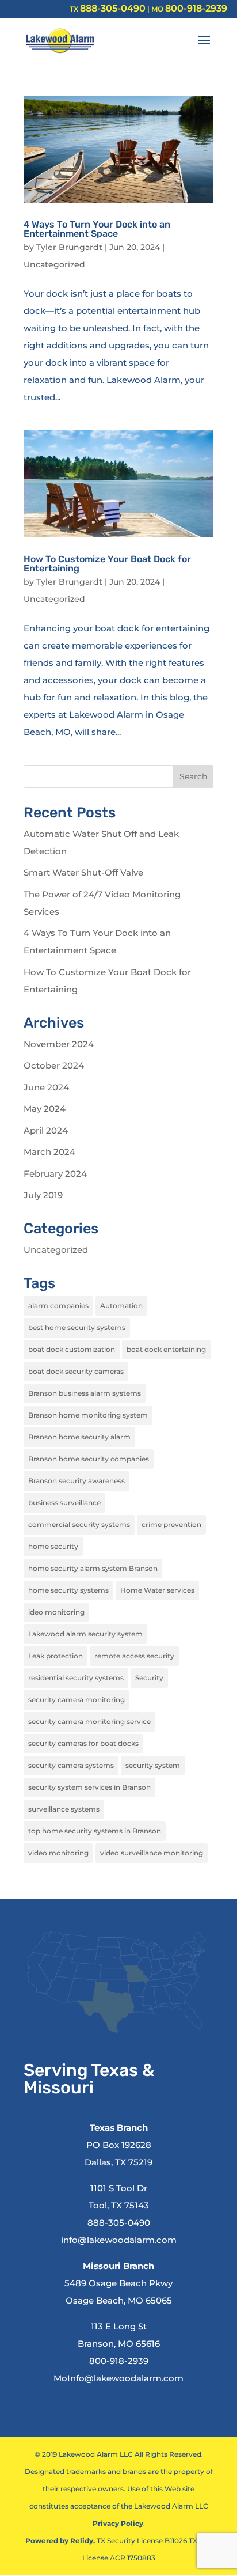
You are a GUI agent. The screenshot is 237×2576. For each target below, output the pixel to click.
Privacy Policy (118, 2523)
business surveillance (64, 1503)
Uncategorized (54, 264)
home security (53, 1546)
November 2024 (59, 1044)
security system (153, 1765)
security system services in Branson (89, 1787)
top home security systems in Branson (95, 1831)
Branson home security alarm (79, 1437)
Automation (121, 1306)
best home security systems (77, 1327)
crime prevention (171, 1524)
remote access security (134, 1656)
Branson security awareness (77, 1481)
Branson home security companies (89, 1459)
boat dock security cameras (76, 1371)
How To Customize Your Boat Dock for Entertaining (107, 564)
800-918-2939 (196, 8)
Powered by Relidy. (60, 2541)
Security (149, 1678)
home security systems (68, 1590)
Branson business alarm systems (85, 1393)
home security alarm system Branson (93, 1568)
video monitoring (58, 1853)
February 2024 (55, 1174)
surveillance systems (64, 1809)
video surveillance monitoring (152, 1853)
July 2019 (43, 1195)
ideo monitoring (56, 1612)
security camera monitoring (77, 1700)
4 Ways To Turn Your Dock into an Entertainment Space (97, 229)
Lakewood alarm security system (85, 1634)
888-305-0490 (113, 8)
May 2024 (45, 1109)
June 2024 (46, 1087)
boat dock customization (72, 1349)
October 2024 (54, 1065)
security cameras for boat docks (83, 1743)
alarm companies (58, 1306)
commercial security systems (79, 1524)
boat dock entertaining (166, 1349)
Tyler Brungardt (69, 247)
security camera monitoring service (89, 1721)
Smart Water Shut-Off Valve (83, 872)
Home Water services (157, 1590)
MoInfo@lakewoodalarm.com (118, 2378)
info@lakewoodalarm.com (119, 2240)
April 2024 (46, 1130)
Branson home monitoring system (88, 1415)
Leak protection (56, 1656)
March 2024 (49, 1152)
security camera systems (71, 1765)
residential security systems (76, 1678)
